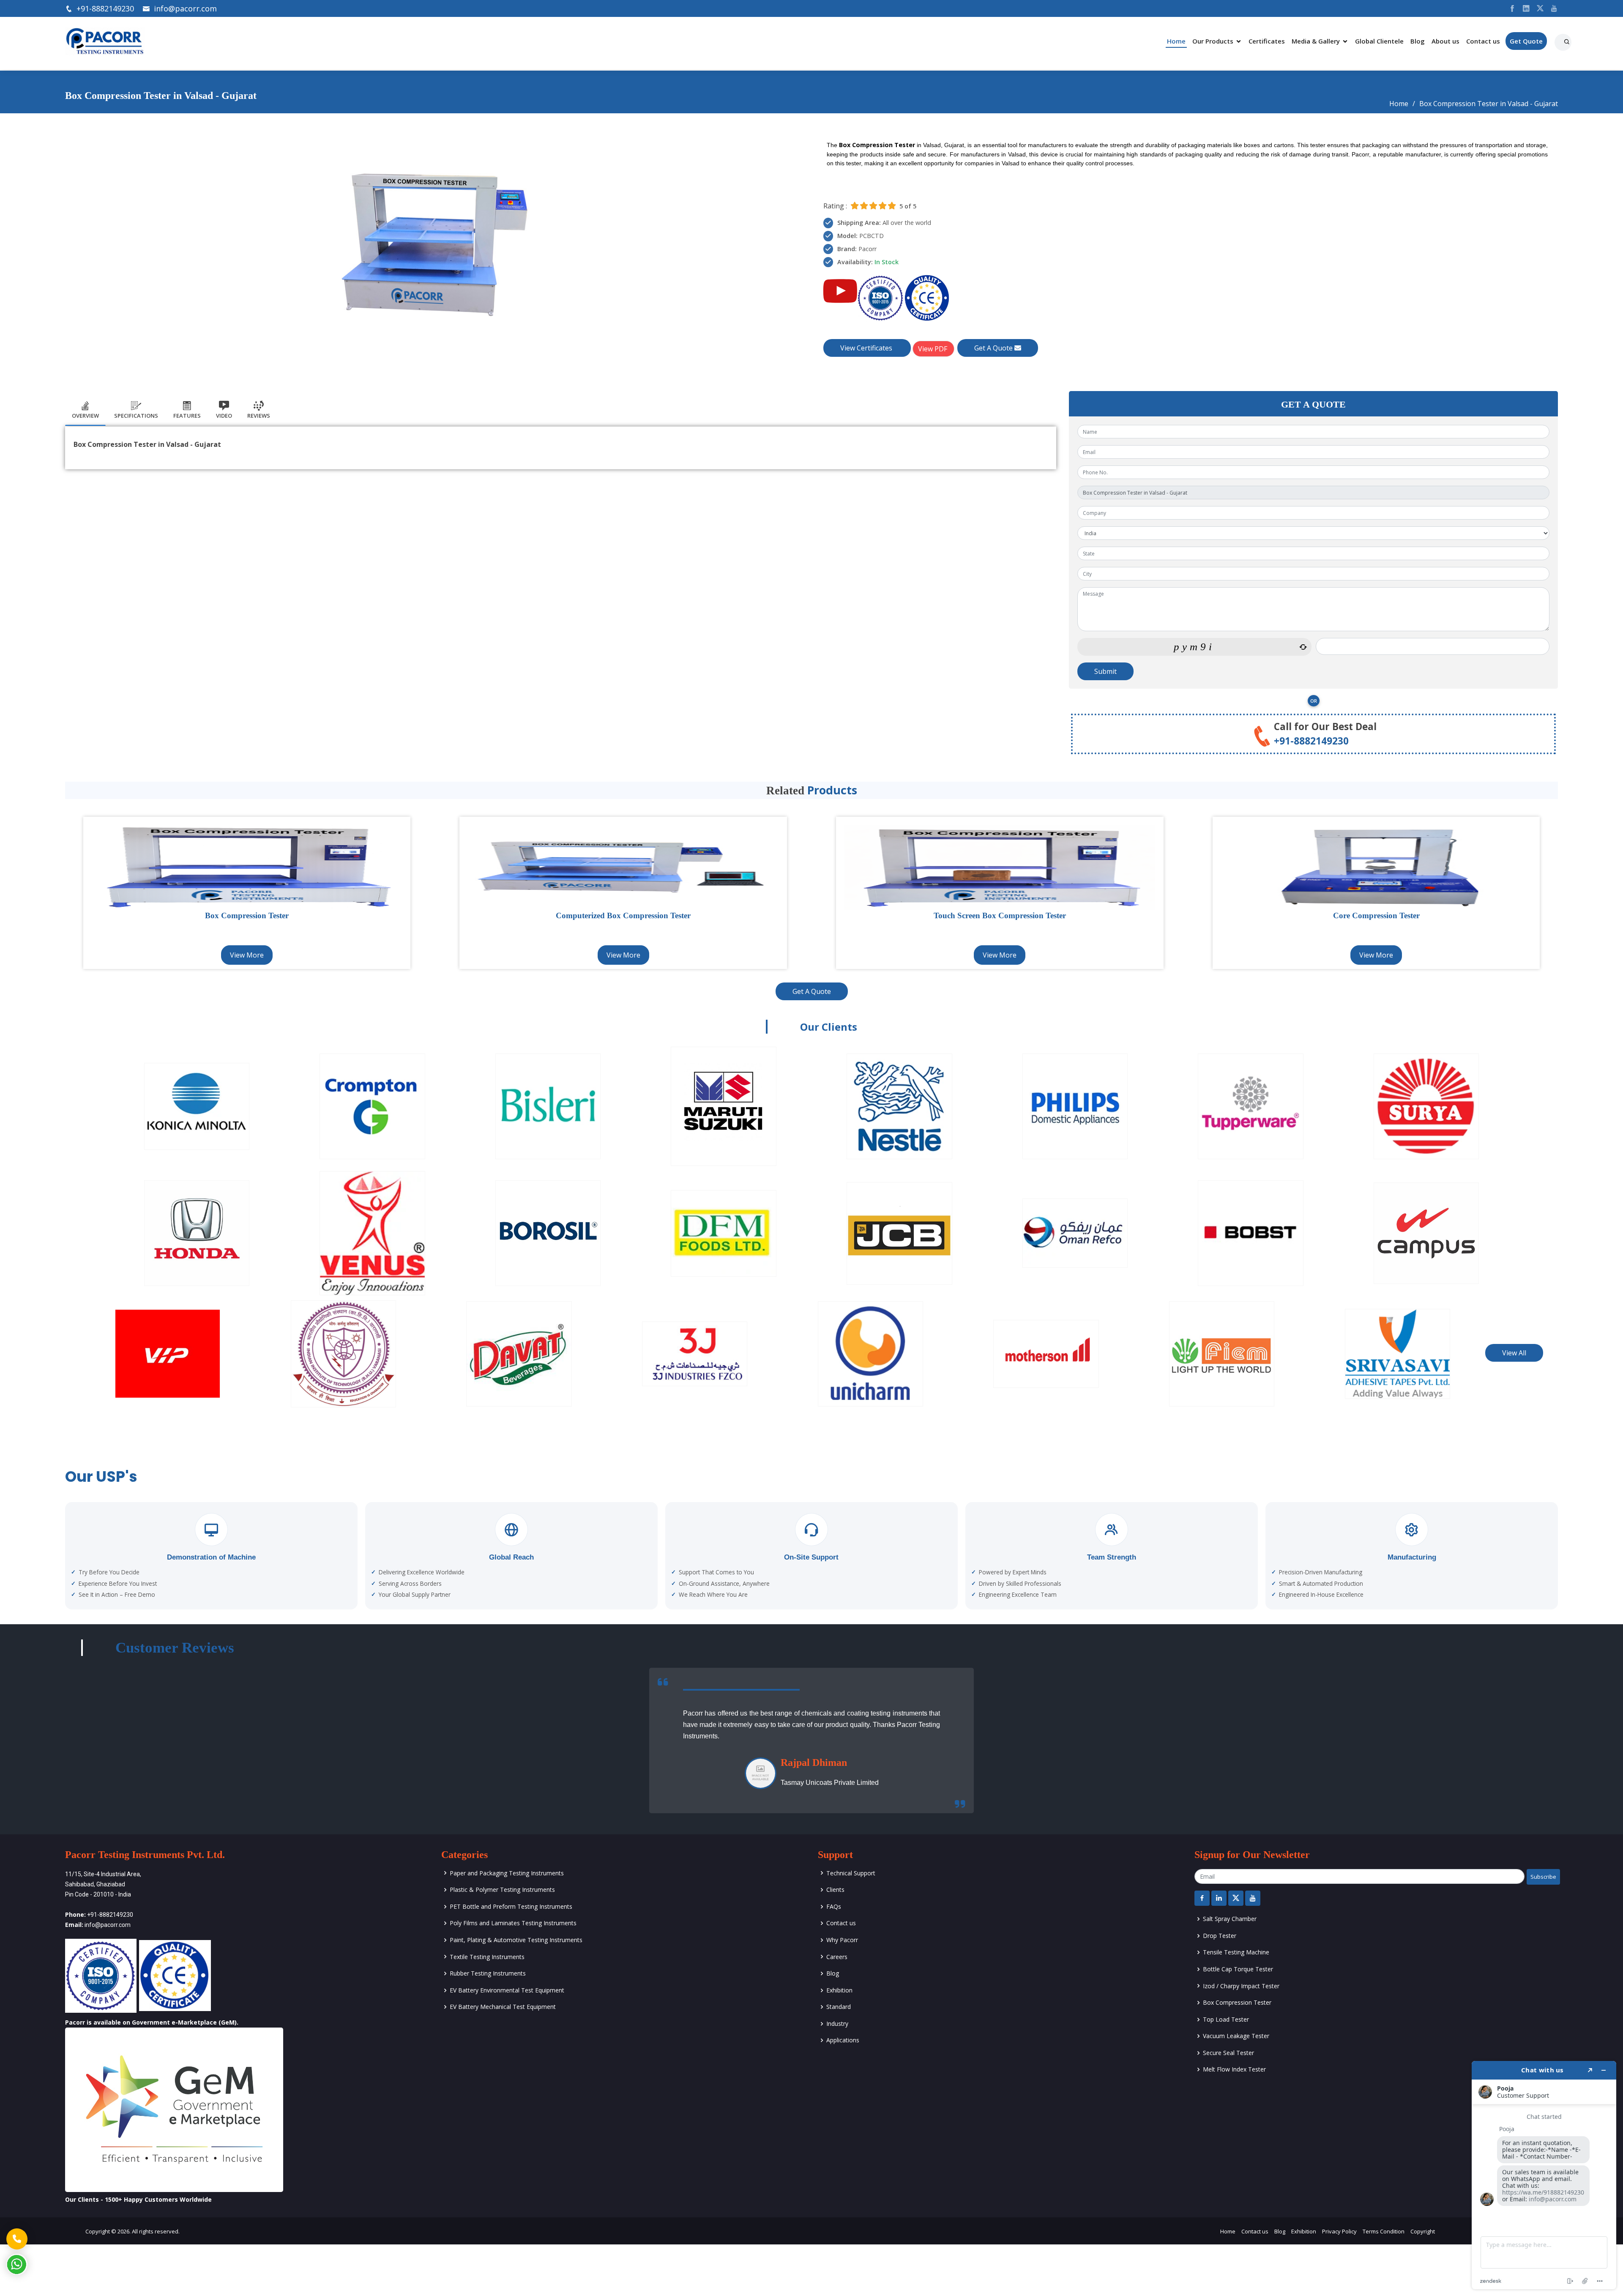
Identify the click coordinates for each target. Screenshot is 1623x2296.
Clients (835, 1890)
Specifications (136, 416)
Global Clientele (1379, 41)
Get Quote (1526, 41)
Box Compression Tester (1237, 2002)
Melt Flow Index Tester (1234, 2069)
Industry (837, 2024)
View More (247, 955)
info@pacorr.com (185, 8)
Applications (843, 2040)
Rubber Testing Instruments (488, 1973)
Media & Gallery (1316, 41)
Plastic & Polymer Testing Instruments (502, 1890)
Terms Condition (1384, 2231)
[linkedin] (1523, 8)
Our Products (1213, 41)
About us (1445, 41)
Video (224, 416)
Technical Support (851, 1873)
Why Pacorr (842, 1940)
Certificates (1267, 41)
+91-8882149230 (105, 8)
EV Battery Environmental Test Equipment (507, 1990)
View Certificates (867, 348)
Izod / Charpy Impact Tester (1241, 1986)
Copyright (1423, 2231)
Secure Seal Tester (1228, 2053)
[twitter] (1537, 8)
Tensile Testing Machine (1236, 1952)
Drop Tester (1220, 1936)
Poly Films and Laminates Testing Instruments (513, 1923)
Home (1176, 41)
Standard (839, 2007)
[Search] (1568, 39)
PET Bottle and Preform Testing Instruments (511, 1906)
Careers (837, 1957)
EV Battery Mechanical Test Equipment (503, 2007)
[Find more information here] (1544, 2175)
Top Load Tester (1226, 2019)
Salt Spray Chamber (1230, 1919)
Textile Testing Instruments (487, 1957)
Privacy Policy (1339, 2231)
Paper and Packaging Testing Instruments (507, 1873)
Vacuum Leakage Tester (1236, 2036)
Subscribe (1543, 1877)
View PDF (933, 349)
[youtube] (1551, 8)
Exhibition (839, 1990)
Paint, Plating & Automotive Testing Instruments (516, 1940)
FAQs (834, 1906)
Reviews (259, 416)
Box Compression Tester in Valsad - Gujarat (1489, 104)
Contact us (1483, 41)
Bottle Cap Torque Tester (1238, 1969)
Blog (1418, 41)
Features (187, 416)
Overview (85, 416)
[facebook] (1509, 8)
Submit (1105, 671)
